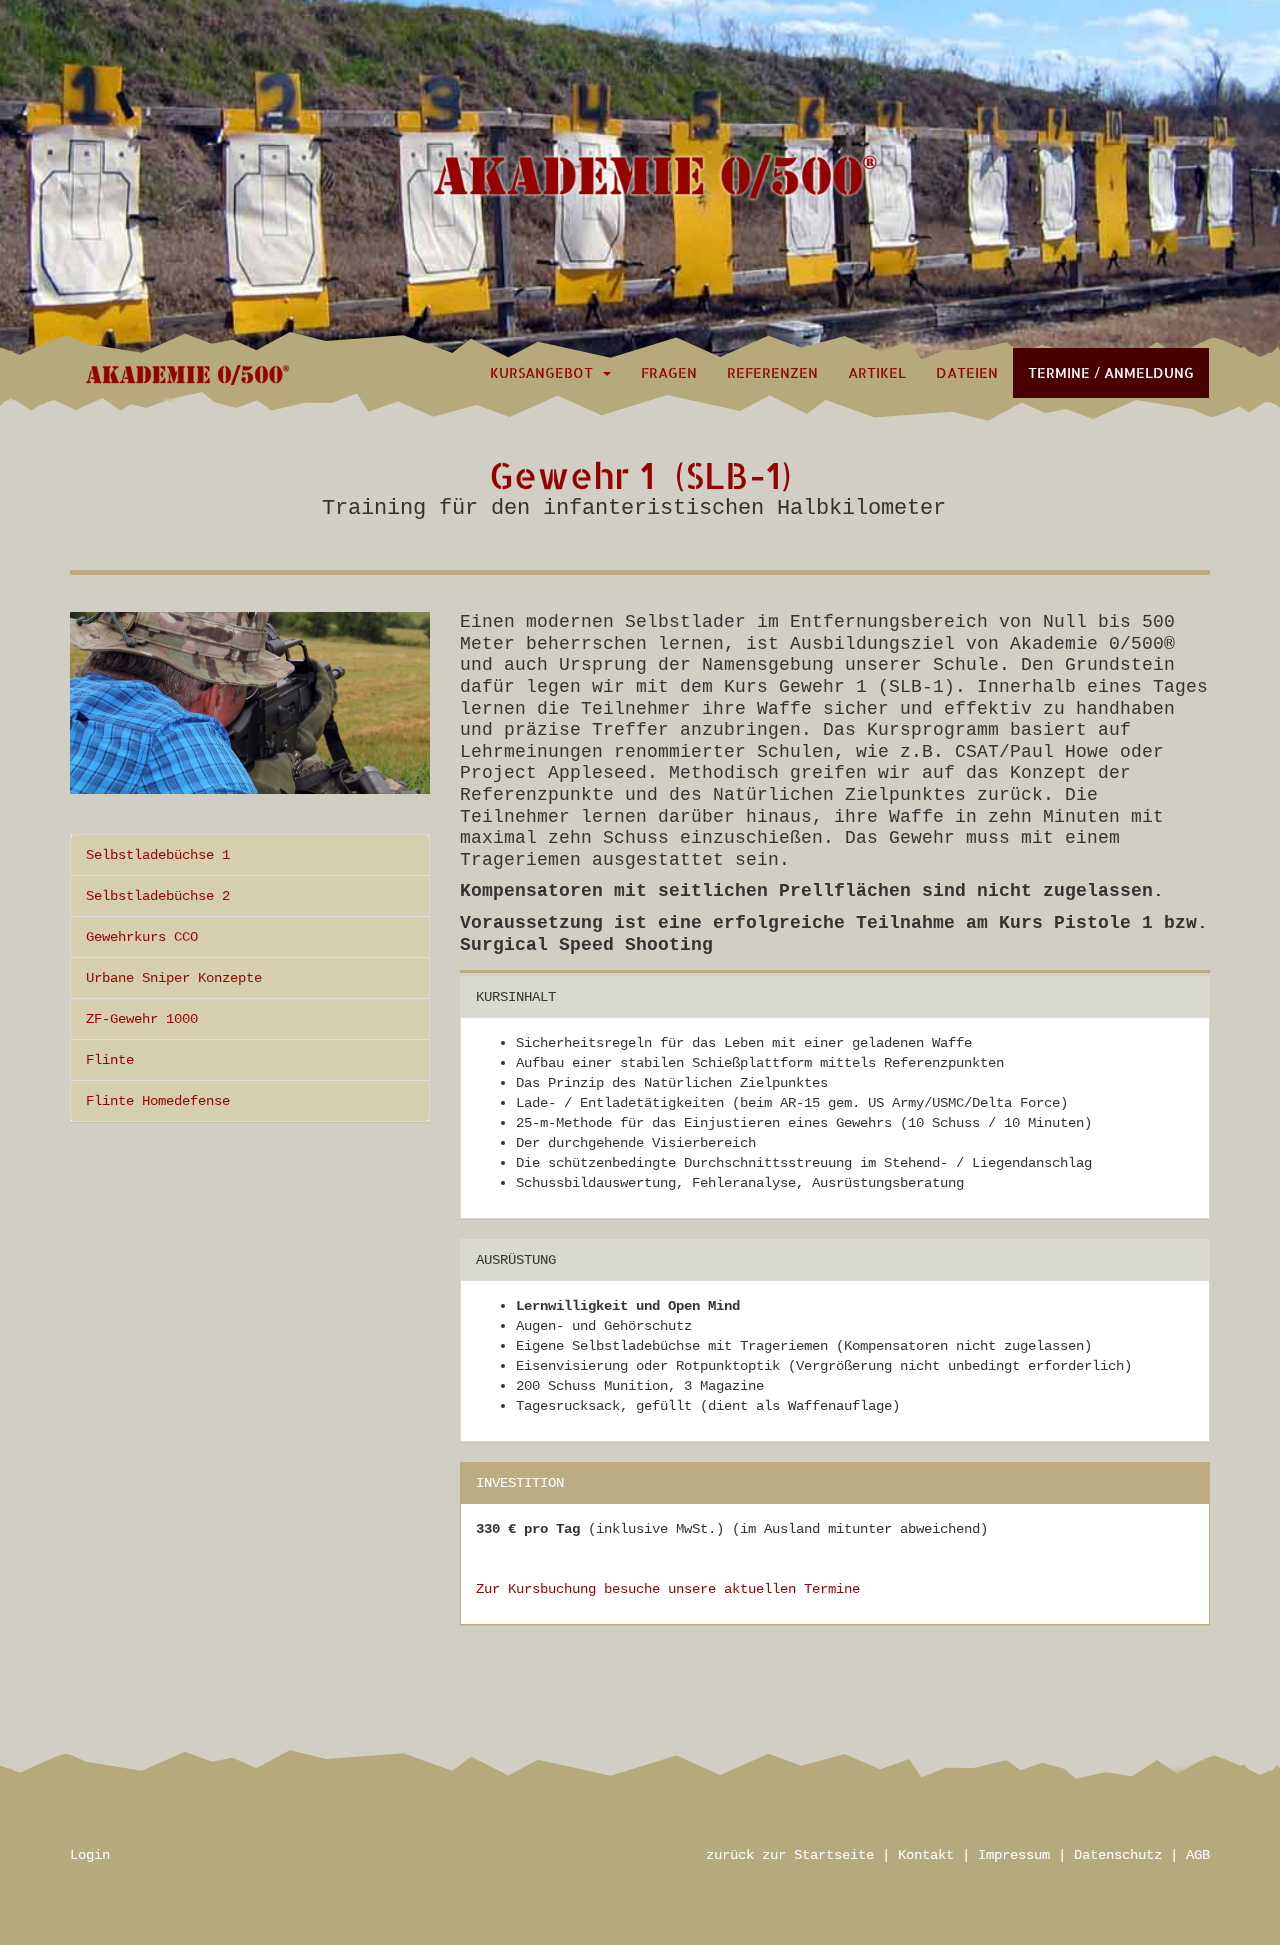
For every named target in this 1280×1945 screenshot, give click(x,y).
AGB (1198, 1855)
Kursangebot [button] (545, 372)
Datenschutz (1118, 1855)
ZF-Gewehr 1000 (142, 1019)
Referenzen (772, 372)
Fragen (669, 372)
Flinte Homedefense (158, 1101)
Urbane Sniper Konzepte (174, 978)
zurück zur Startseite (790, 1855)
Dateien (967, 372)
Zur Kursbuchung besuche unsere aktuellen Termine (668, 1589)
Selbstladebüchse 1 (158, 855)
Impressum (1014, 1855)
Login (90, 1855)
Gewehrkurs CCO (142, 937)
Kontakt (926, 1855)
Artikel (877, 372)
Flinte (110, 1060)
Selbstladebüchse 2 (158, 896)
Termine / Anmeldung (1111, 372)
